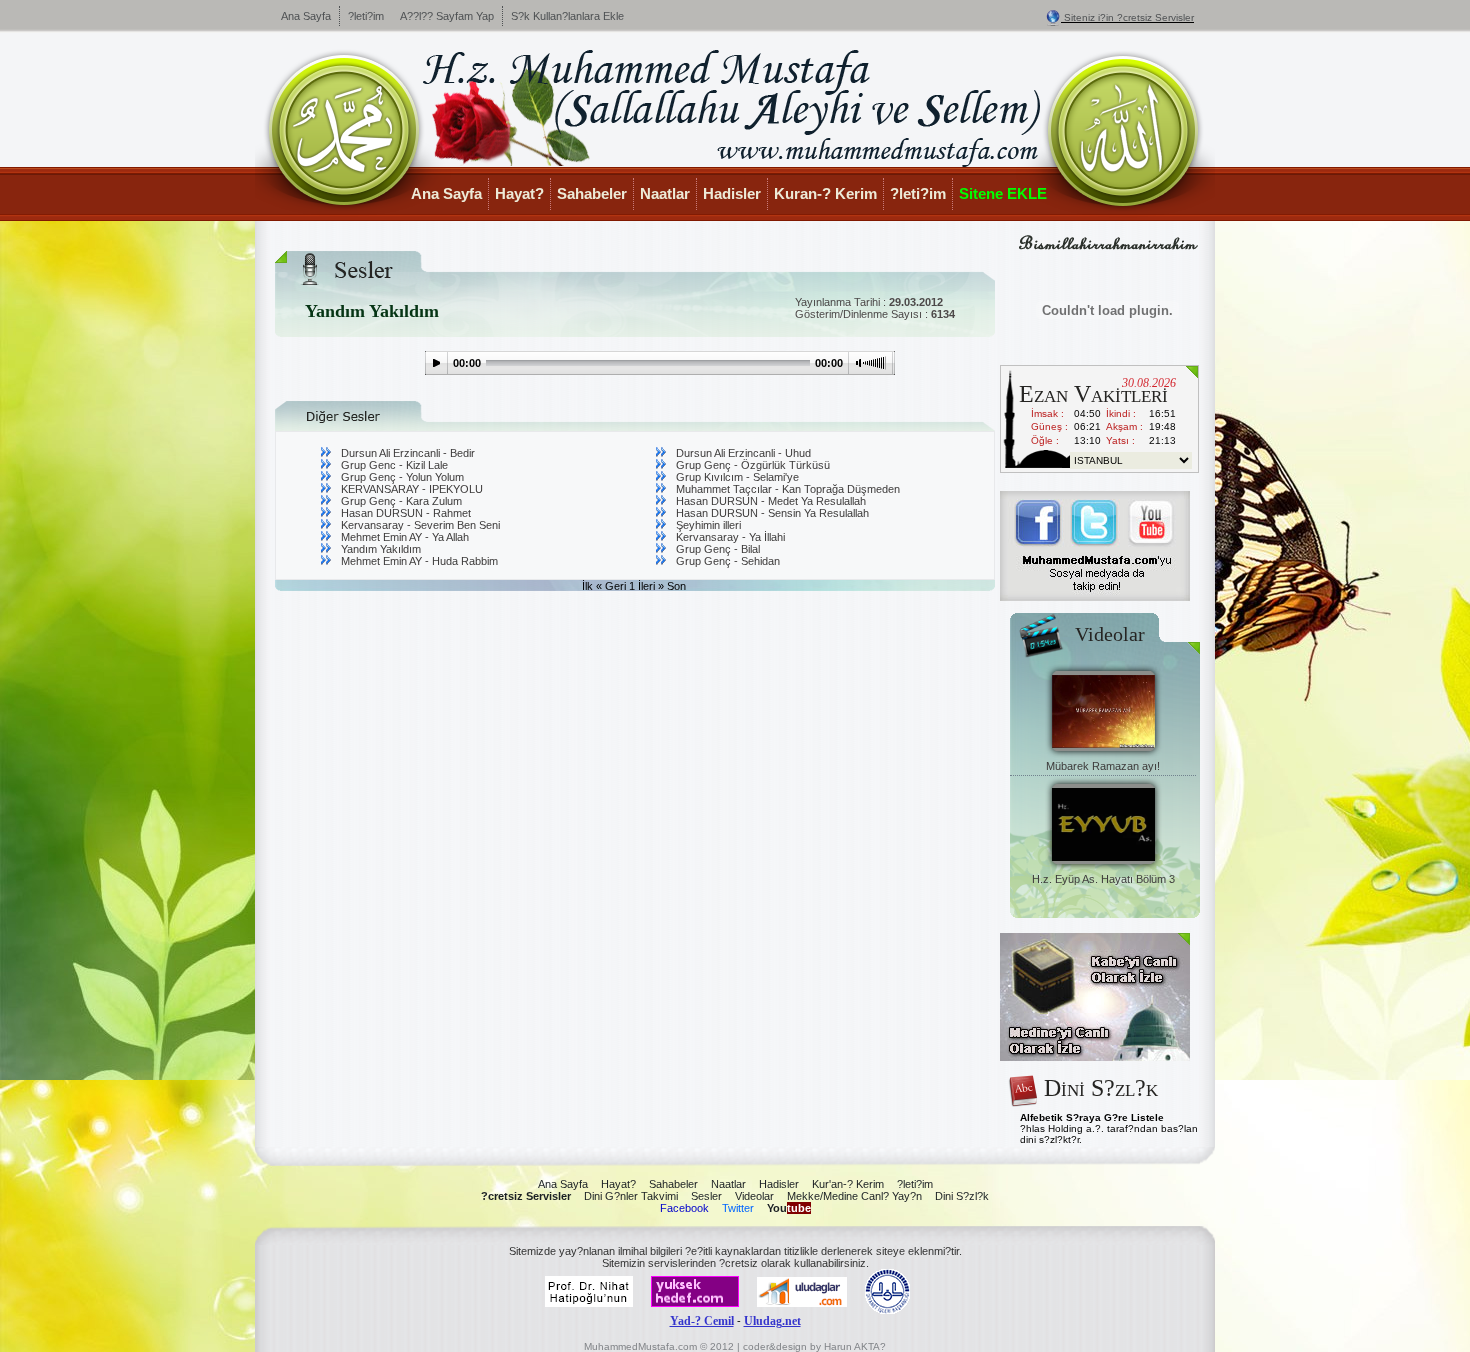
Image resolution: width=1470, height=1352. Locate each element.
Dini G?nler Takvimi (631, 1196)
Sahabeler (592, 193)
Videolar (754, 1196)
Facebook (684, 1208)
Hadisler (732, 193)
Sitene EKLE (1003, 193)
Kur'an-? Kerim (848, 1184)
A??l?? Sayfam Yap (447, 16)
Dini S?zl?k (962, 1196)
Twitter (738, 1208)
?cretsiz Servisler (526, 1196)
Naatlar (665, 193)
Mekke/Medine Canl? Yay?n (854, 1196)
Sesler (706, 1196)
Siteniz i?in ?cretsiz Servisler (1129, 17)
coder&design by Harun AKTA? (814, 1346)
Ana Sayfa (306, 16)
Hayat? (519, 193)
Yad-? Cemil (702, 1321)
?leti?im (366, 16)
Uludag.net (772, 1321)
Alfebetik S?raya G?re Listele (1092, 1117)
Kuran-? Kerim (825, 193)
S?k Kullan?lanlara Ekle (567, 16)
